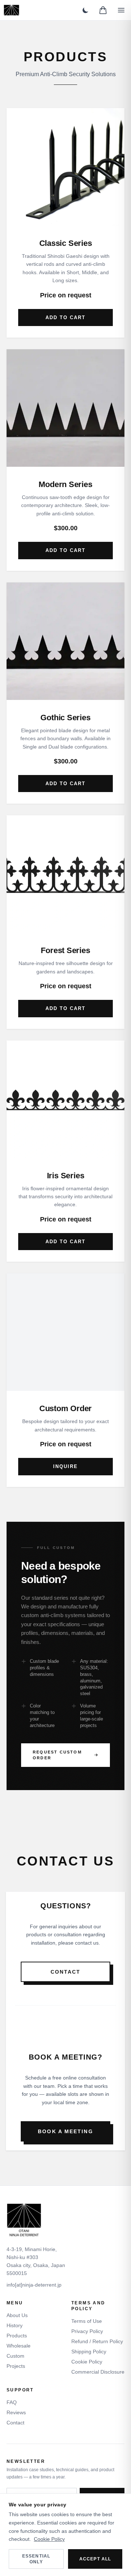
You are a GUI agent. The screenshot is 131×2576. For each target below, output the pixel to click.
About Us (17, 2315)
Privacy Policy (87, 2331)
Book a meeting (65, 2131)
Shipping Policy (89, 2352)
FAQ (12, 2402)
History (15, 2325)
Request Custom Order (57, 1755)
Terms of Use (87, 2321)
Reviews (16, 2412)
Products (17, 2336)
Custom (15, 2356)
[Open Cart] (103, 10)
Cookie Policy (87, 2362)
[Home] (11, 10)
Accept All (95, 2559)
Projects (16, 2366)
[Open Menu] (121, 10)
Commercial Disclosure (98, 2372)
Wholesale (19, 2346)
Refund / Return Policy (97, 2341)
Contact (66, 1972)
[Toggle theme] (86, 10)
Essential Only (36, 2559)
